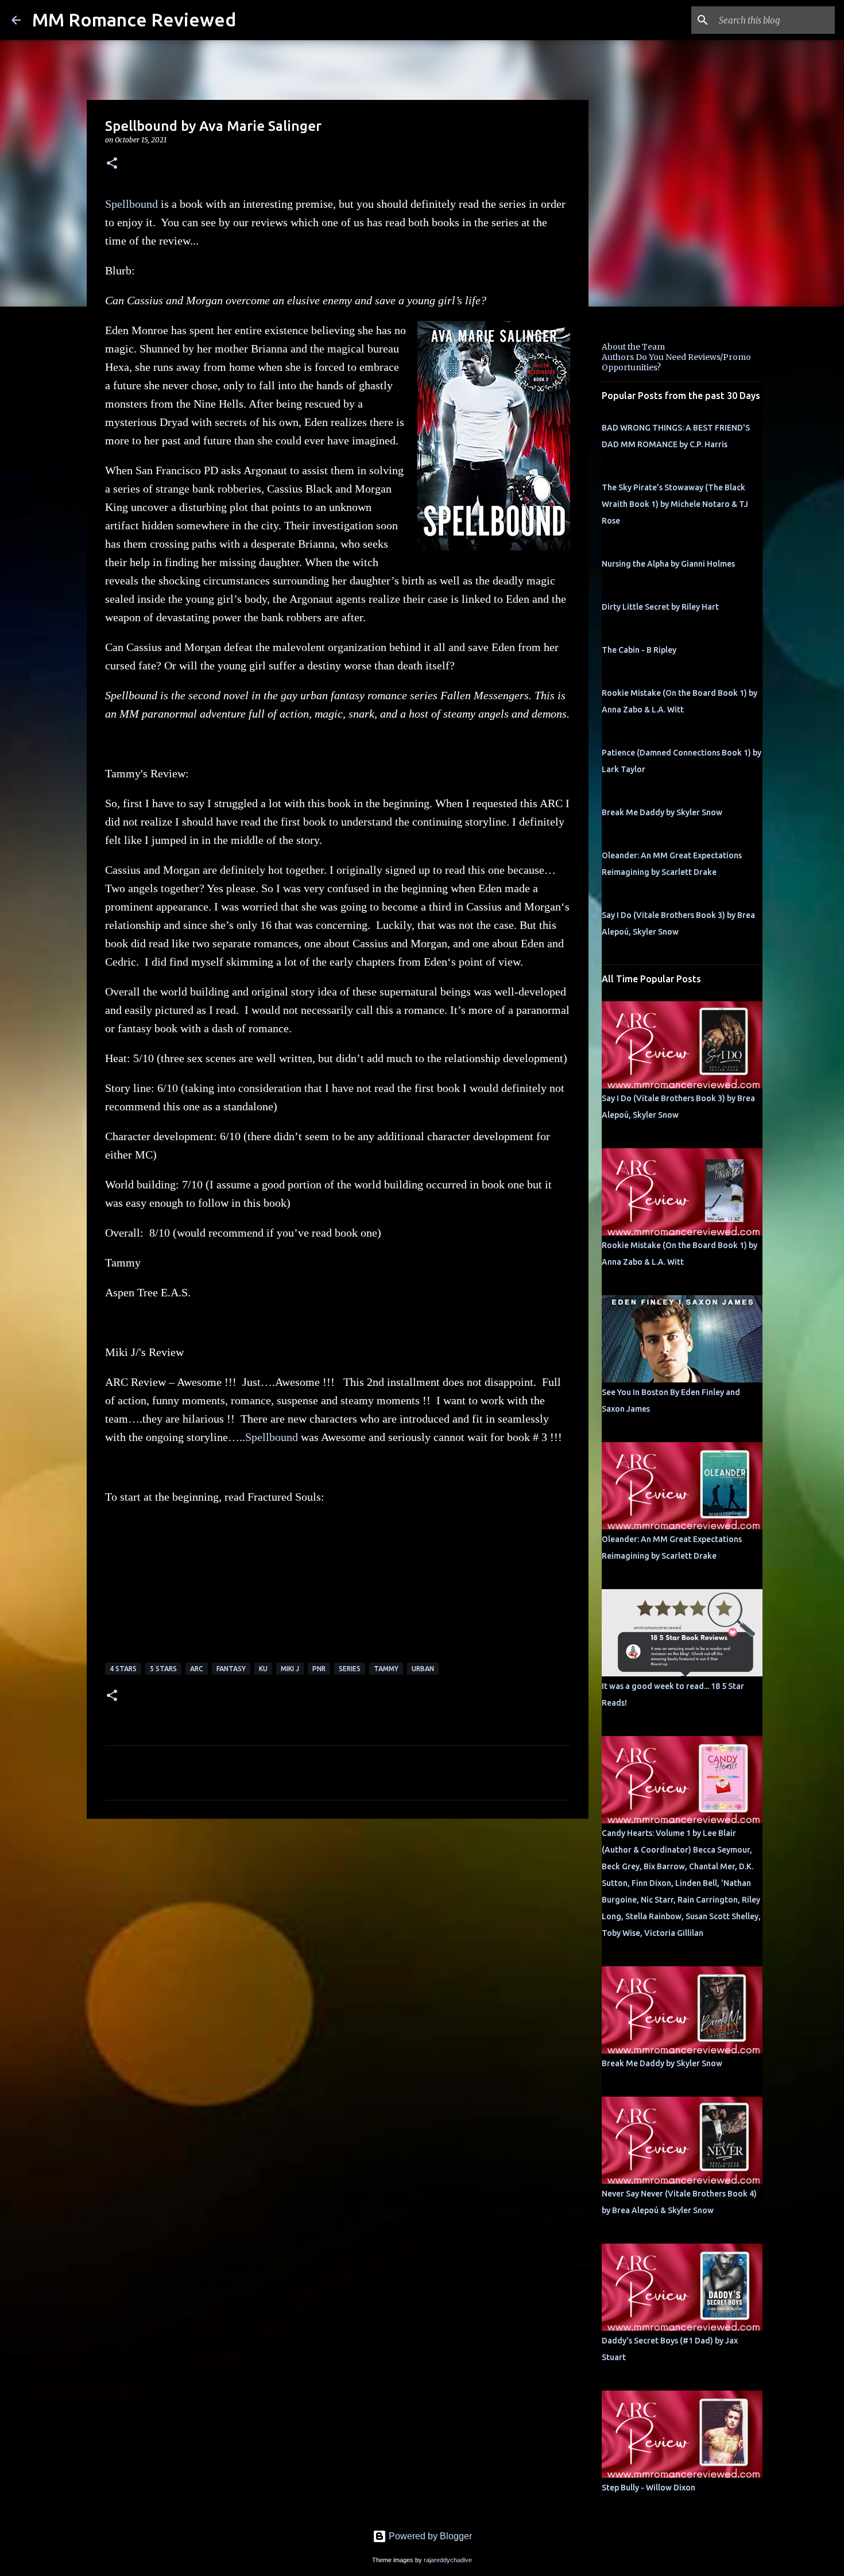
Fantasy (231, 1669)
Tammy (386, 1669)
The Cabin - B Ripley (639, 650)
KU (263, 1669)
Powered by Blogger (429, 2536)
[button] (112, 164)
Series (350, 1669)
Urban (423, 1669)
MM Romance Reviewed (134, 20)
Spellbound (131, 204)
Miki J (290, 1669)
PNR (319, 1669)
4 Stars (123, 1669)
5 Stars (163, 1669)
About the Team (633, 347)
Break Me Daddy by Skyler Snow (662, 812)
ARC (197, 1669)
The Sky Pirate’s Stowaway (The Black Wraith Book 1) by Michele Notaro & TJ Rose (675, 504)
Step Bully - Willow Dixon (649, 2488)
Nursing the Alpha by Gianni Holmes (668, 564)
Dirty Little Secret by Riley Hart (660, 607)
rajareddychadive (448, 2560)
